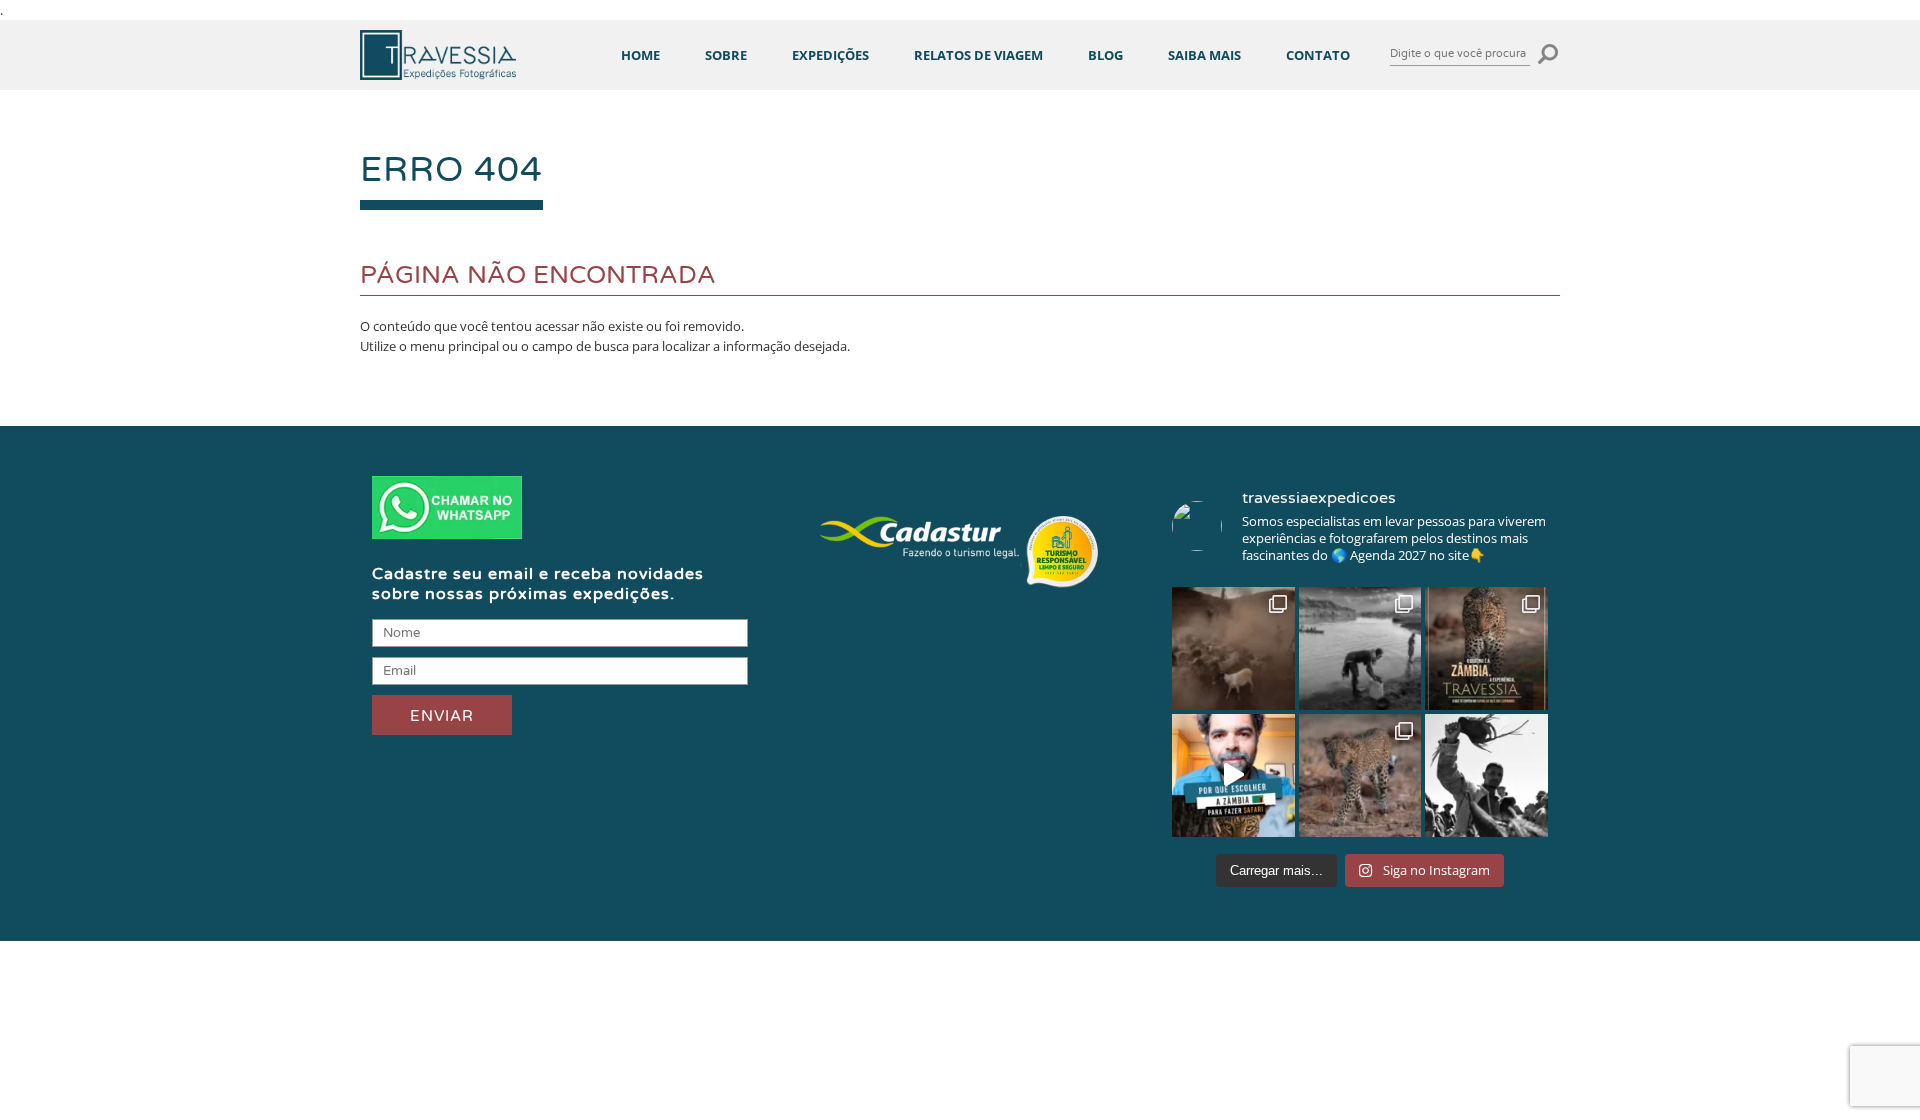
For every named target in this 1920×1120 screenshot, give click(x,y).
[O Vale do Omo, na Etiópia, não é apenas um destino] (1360, 648)
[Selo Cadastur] (960, 590)
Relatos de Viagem (978, 55)
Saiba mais (1204, 55)
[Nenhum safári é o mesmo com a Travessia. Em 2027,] (1486, 648)
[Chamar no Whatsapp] (447, 534)
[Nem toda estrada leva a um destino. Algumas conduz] (1486, 775)
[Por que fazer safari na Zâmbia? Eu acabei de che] (1233, 775)
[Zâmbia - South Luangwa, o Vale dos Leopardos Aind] (1360, 775)
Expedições (830, 55)
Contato (1318, 55)
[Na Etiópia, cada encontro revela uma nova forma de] (1233, 648)
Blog (1105, 55)
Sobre (726, 55)
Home (640, 55)
